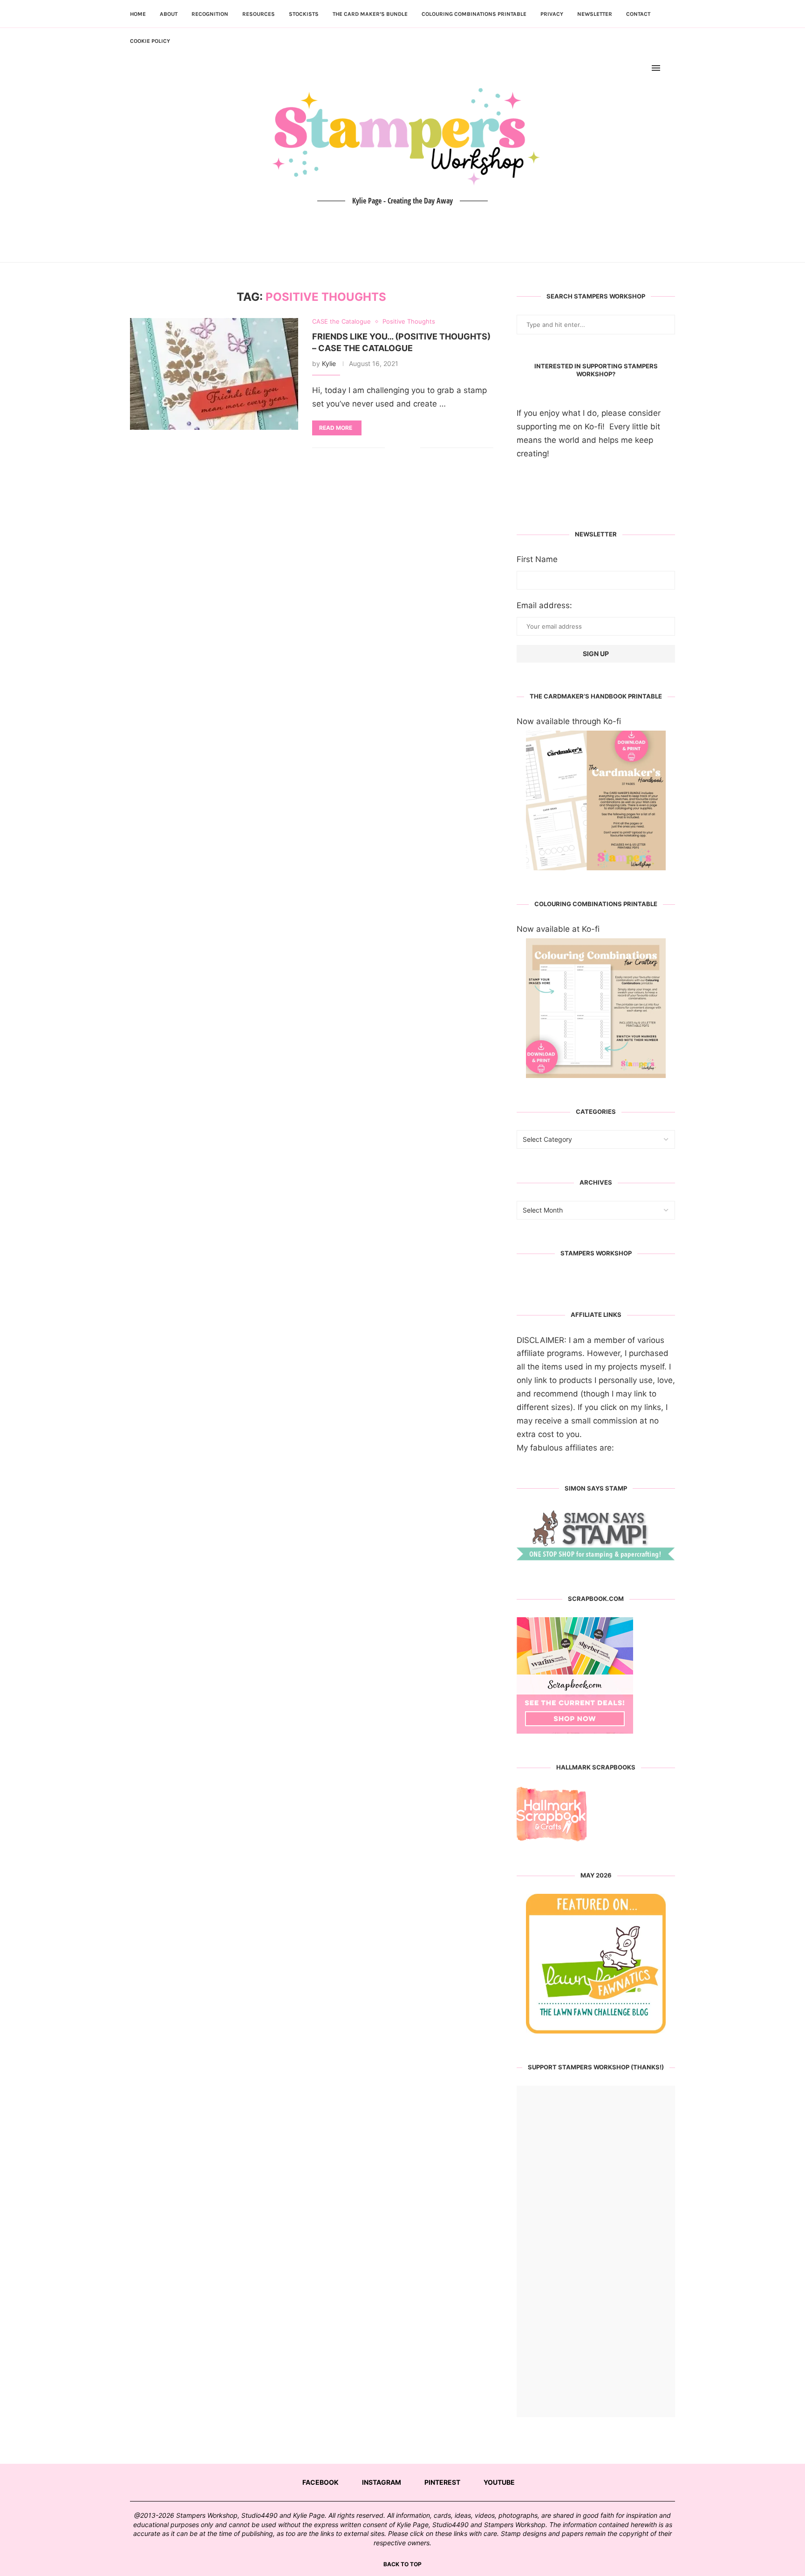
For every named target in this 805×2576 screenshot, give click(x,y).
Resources (259, 14)
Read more (336, 428)
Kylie (329, 363)
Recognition (210, 14)
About (169, 14)
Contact (638, 14)
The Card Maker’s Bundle (370, 14)
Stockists (304, 14)
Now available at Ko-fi (558, 929)
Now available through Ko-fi (569, 721)
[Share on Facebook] (399, 448)
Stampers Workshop (596, 1253)
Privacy (552, 14)
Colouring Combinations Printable (474, 14)
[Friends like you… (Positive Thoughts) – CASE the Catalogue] (214, 374)
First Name (537, 559)
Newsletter (595, 14)
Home (138, 14)
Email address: (544, 605)
